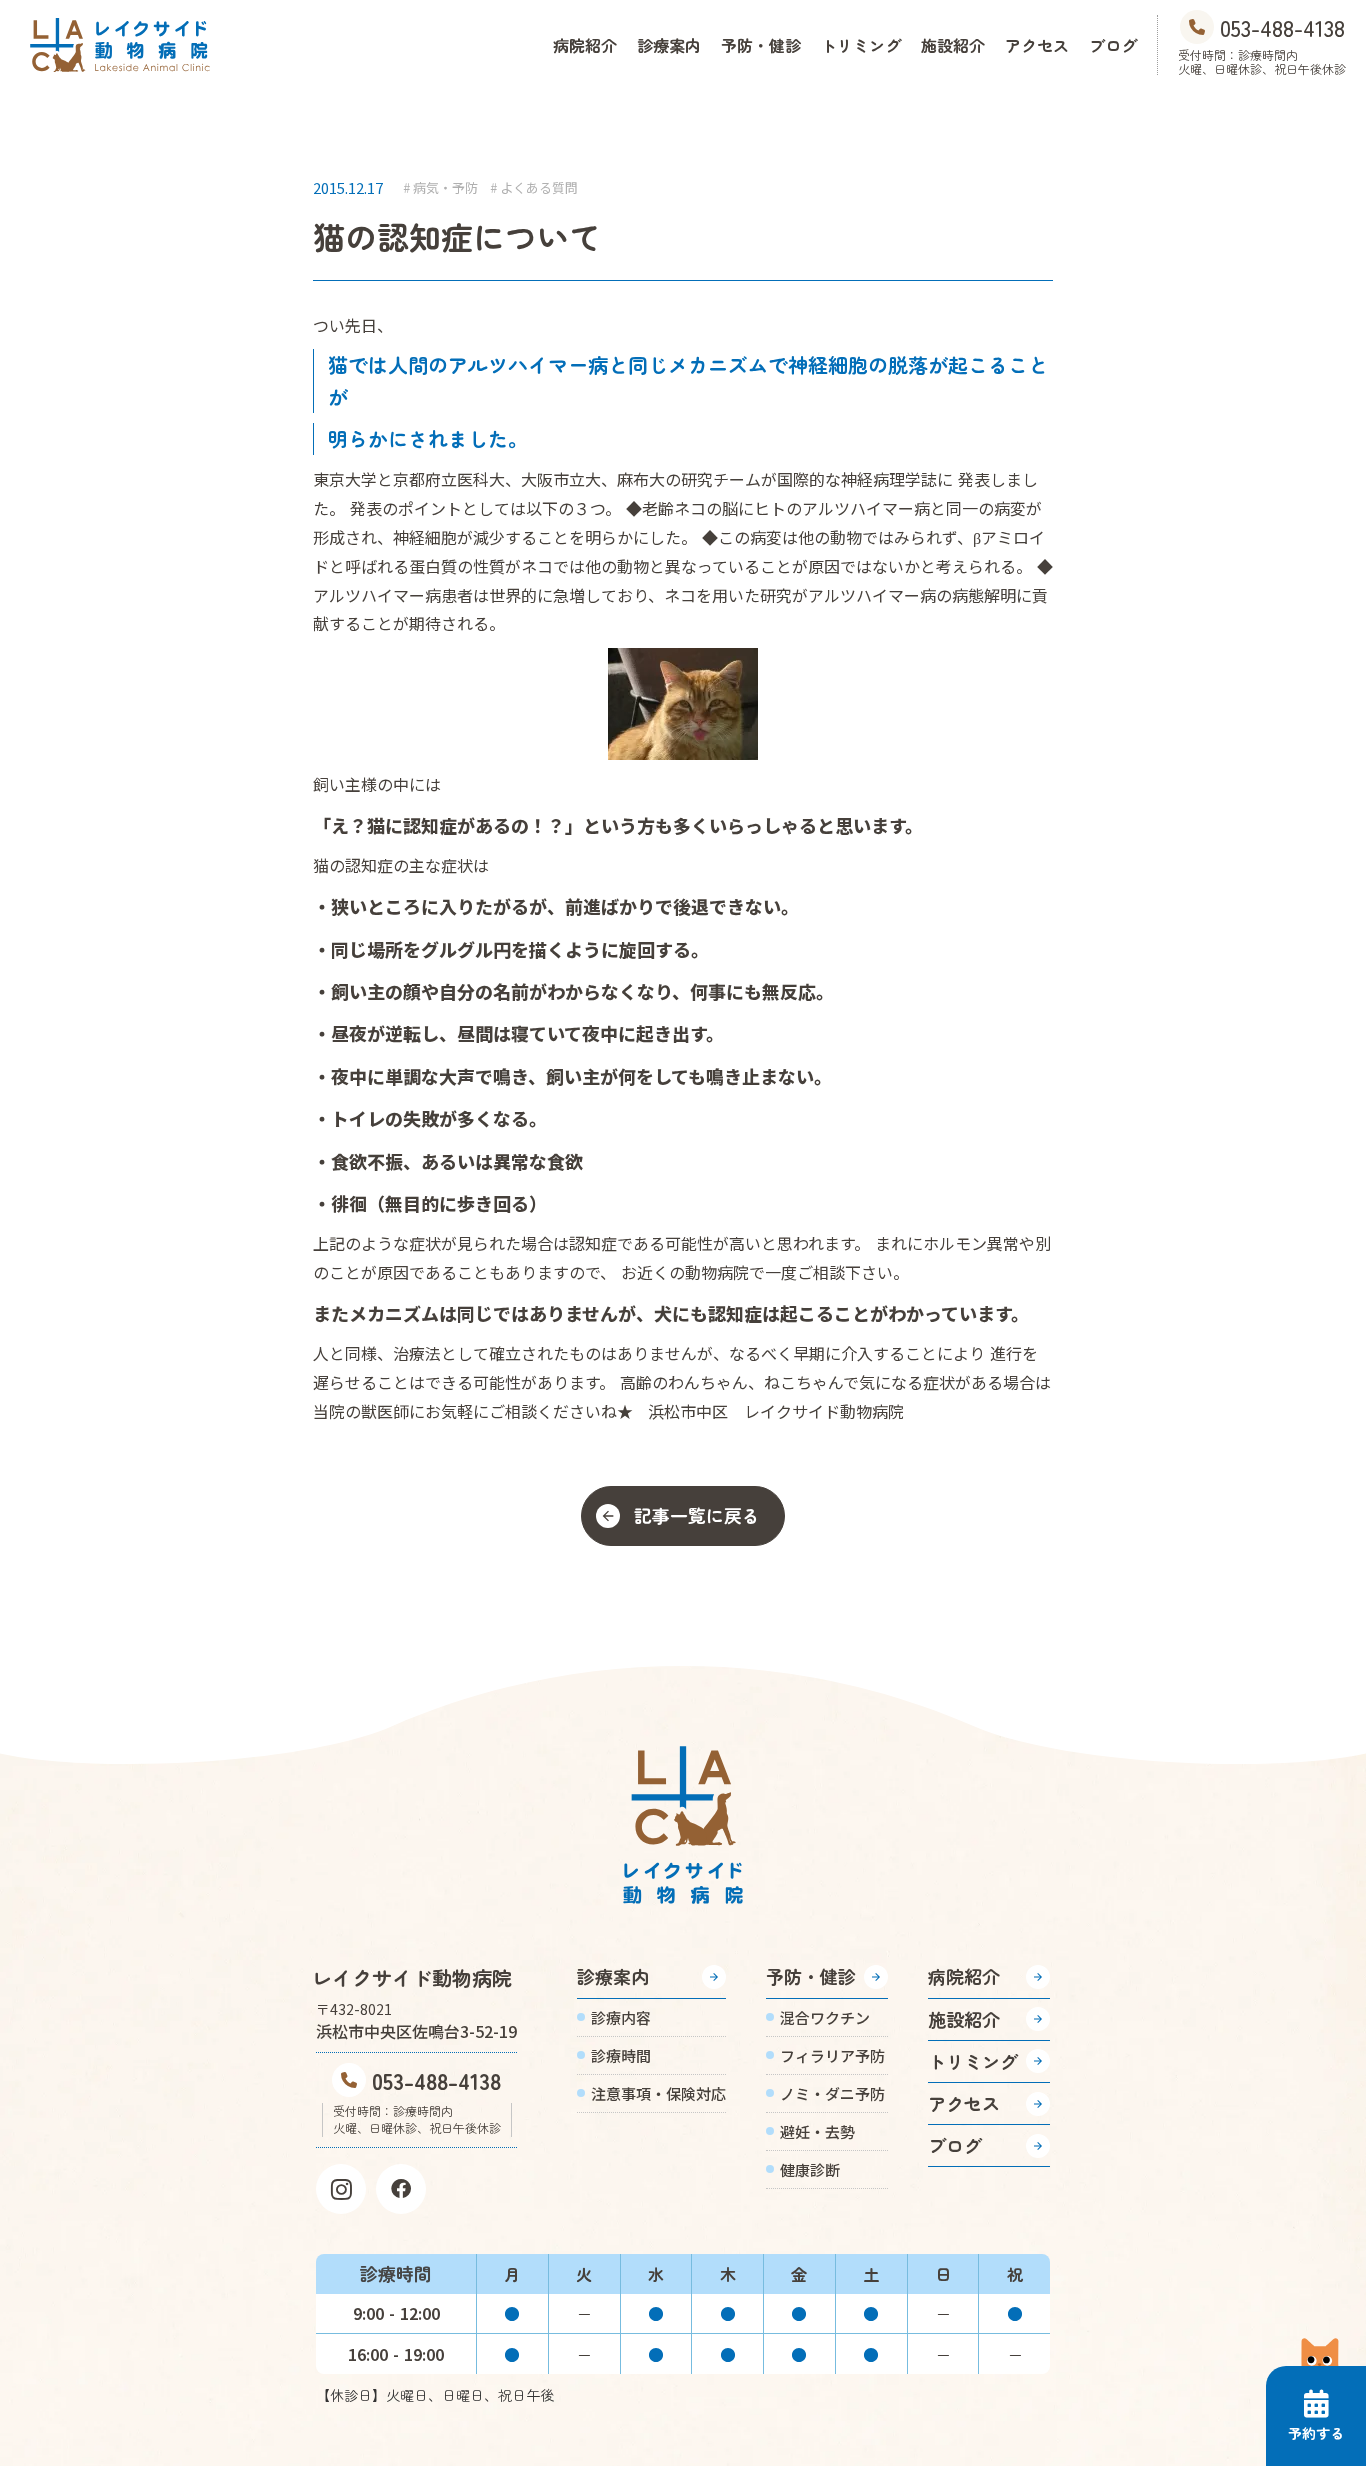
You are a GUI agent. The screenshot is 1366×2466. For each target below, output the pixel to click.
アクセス (1037, 45)
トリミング (861, 45)
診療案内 (669, 45)
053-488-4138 (436, 2080)
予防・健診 (761, 45)
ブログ (1113, 45)
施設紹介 (953, 45)
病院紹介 (585, 45)
